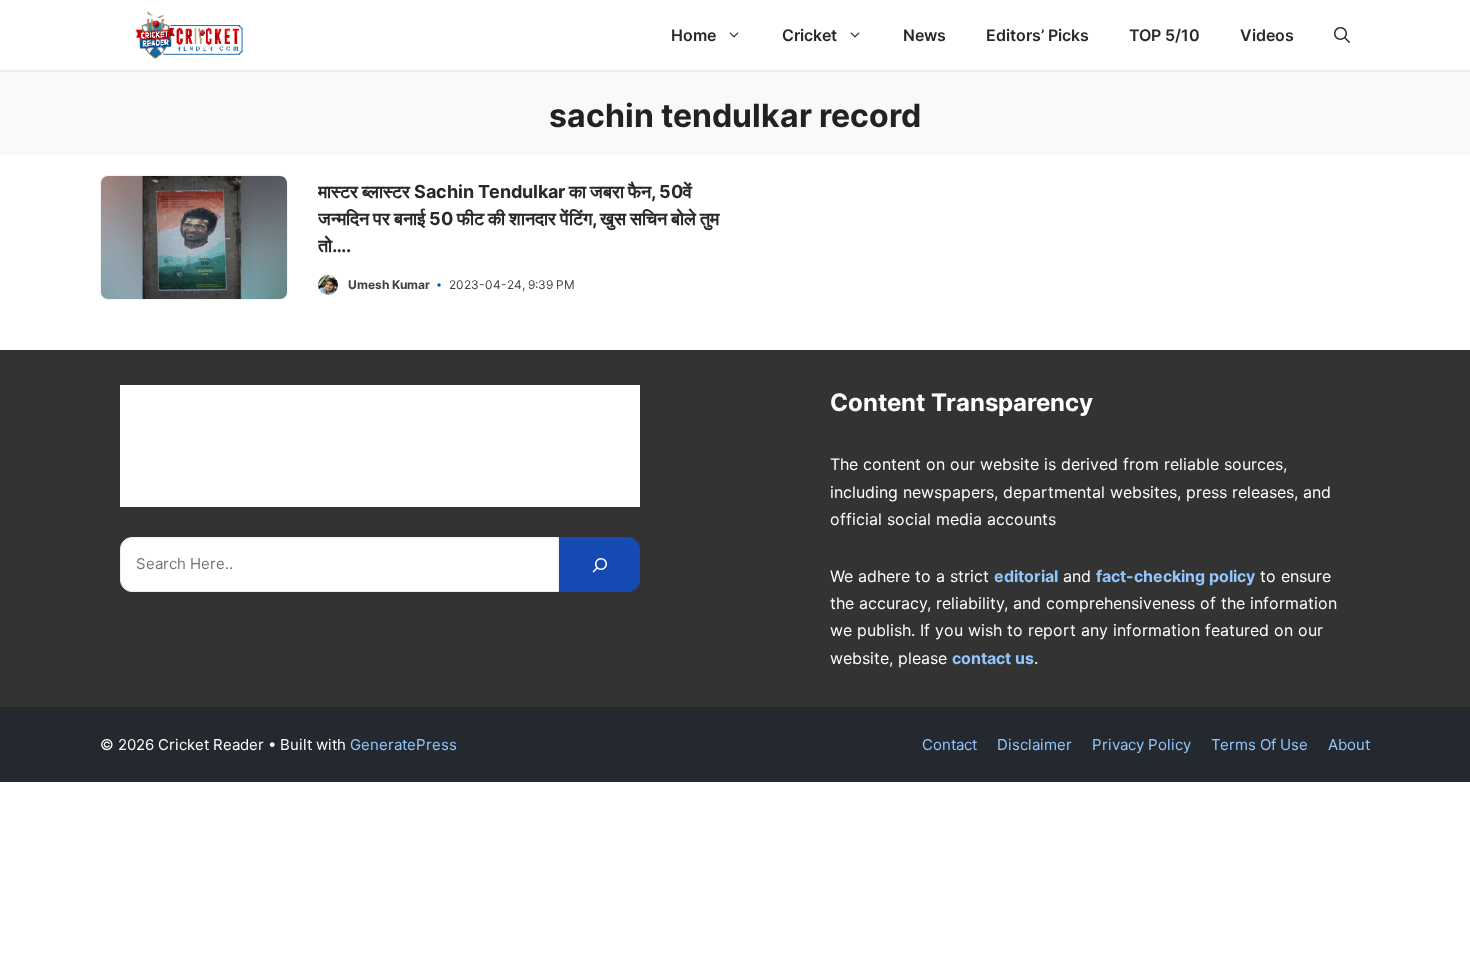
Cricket (809, 35)
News (924, 35)
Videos (1267, 35)
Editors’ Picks (1037, 35)
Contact (949, 744)
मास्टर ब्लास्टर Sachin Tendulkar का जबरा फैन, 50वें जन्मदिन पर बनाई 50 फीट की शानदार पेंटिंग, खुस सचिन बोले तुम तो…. (518, 218)
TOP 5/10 (1164, 35)
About (1349, 744)
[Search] (599, 564)
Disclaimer (1034, 744)
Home (693, 35)
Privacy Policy (1141, 744)
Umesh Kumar (389, 284)
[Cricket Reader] (189, 35)
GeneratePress (403, 744)
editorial (1026, 576)
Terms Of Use (1259, 744)
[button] (1342, 35)
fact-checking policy (1175, 576)
